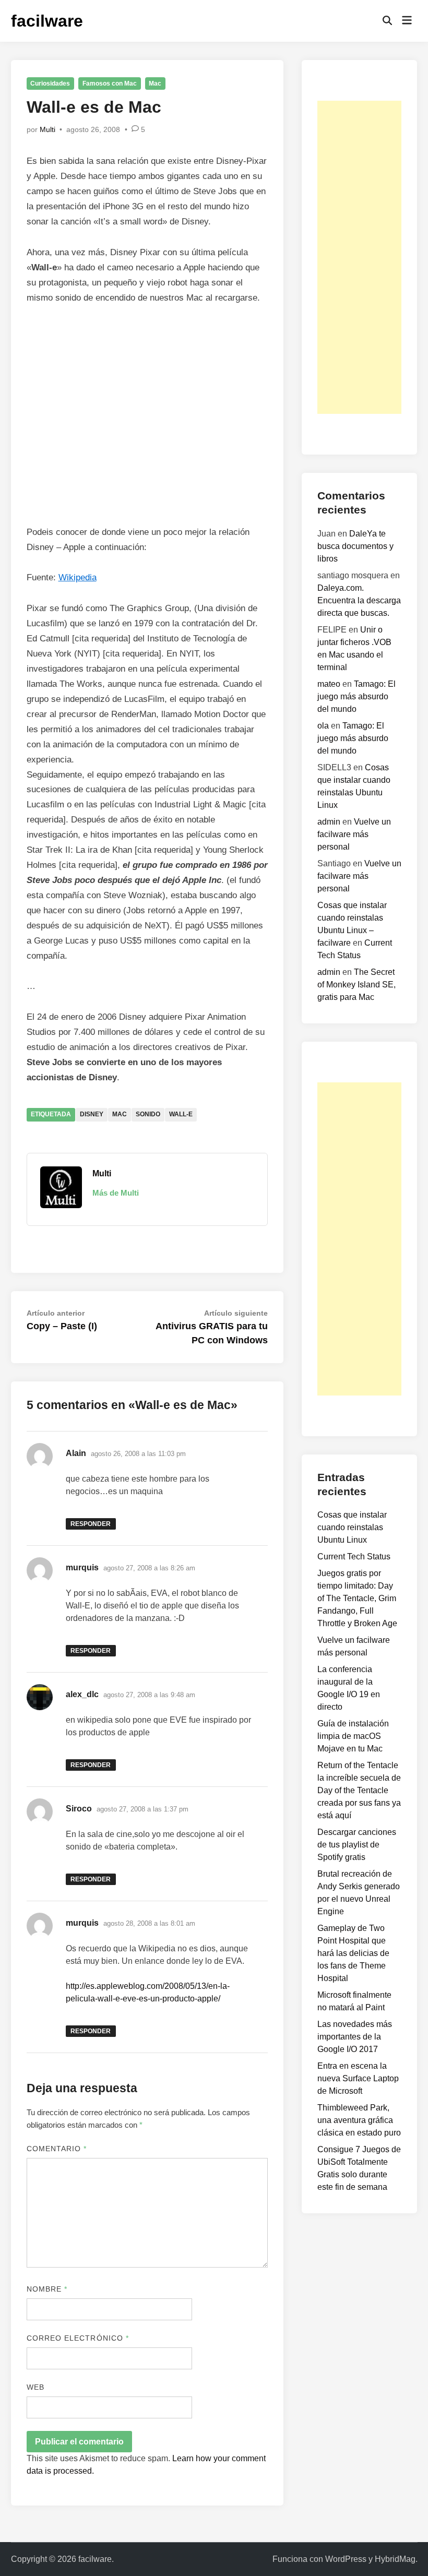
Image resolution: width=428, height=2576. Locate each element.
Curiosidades (50, 84)
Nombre (47, 2289)
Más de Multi (116, 1193)
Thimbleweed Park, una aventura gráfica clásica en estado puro (359, 2120)
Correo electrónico (78, 2338)
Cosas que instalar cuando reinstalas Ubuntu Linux (352, 1527)
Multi (47, 129)
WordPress (346, 2559)
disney (92, 1114)
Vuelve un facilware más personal (354, 834)
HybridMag (395, 2559)
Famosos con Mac (110, 84)
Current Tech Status (354, 1557)
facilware (47, 21)
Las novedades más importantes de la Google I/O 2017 (355, 2037)
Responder (91, 1524)
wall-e (181, 1114)
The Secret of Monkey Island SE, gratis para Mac (356, 985)
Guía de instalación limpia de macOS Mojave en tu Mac (353, 1736)
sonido (148, 1114)
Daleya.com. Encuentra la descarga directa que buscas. (359, 600)
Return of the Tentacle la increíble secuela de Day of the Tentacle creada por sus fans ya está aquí (359, 1790)
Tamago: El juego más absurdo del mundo (356, 696)
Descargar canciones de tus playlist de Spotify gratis (357, 1845)
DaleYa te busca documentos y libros (355, 546)
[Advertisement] (359, 257)
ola (323, 726)
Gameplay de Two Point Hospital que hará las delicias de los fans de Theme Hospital (353, 1953)
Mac (155, 84)
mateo (329, 684)
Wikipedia (78, 577)
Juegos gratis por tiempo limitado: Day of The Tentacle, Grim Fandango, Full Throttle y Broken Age (357, 1598)
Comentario (57, 2149)
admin (329, 822)
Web (35, 2387)
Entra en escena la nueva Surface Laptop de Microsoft (358, 2078)
